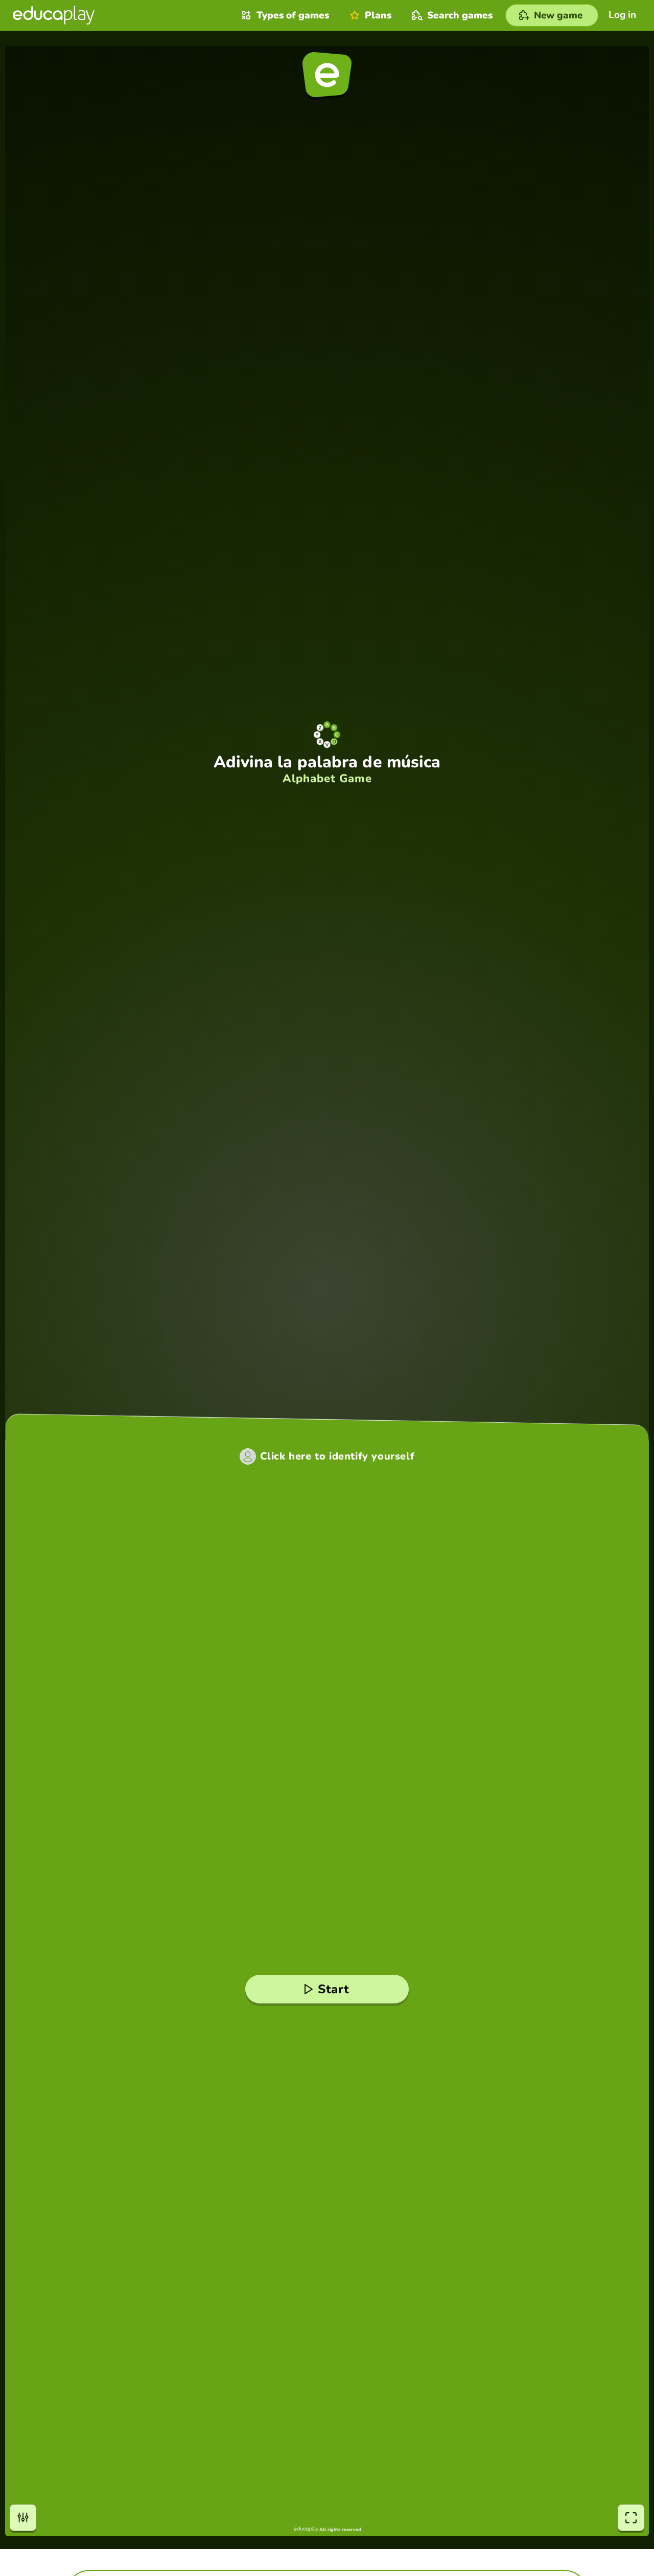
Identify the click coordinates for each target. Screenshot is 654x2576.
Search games (460, 15)
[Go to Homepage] (54, 15)
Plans (378, 15)
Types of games (293, 15)
